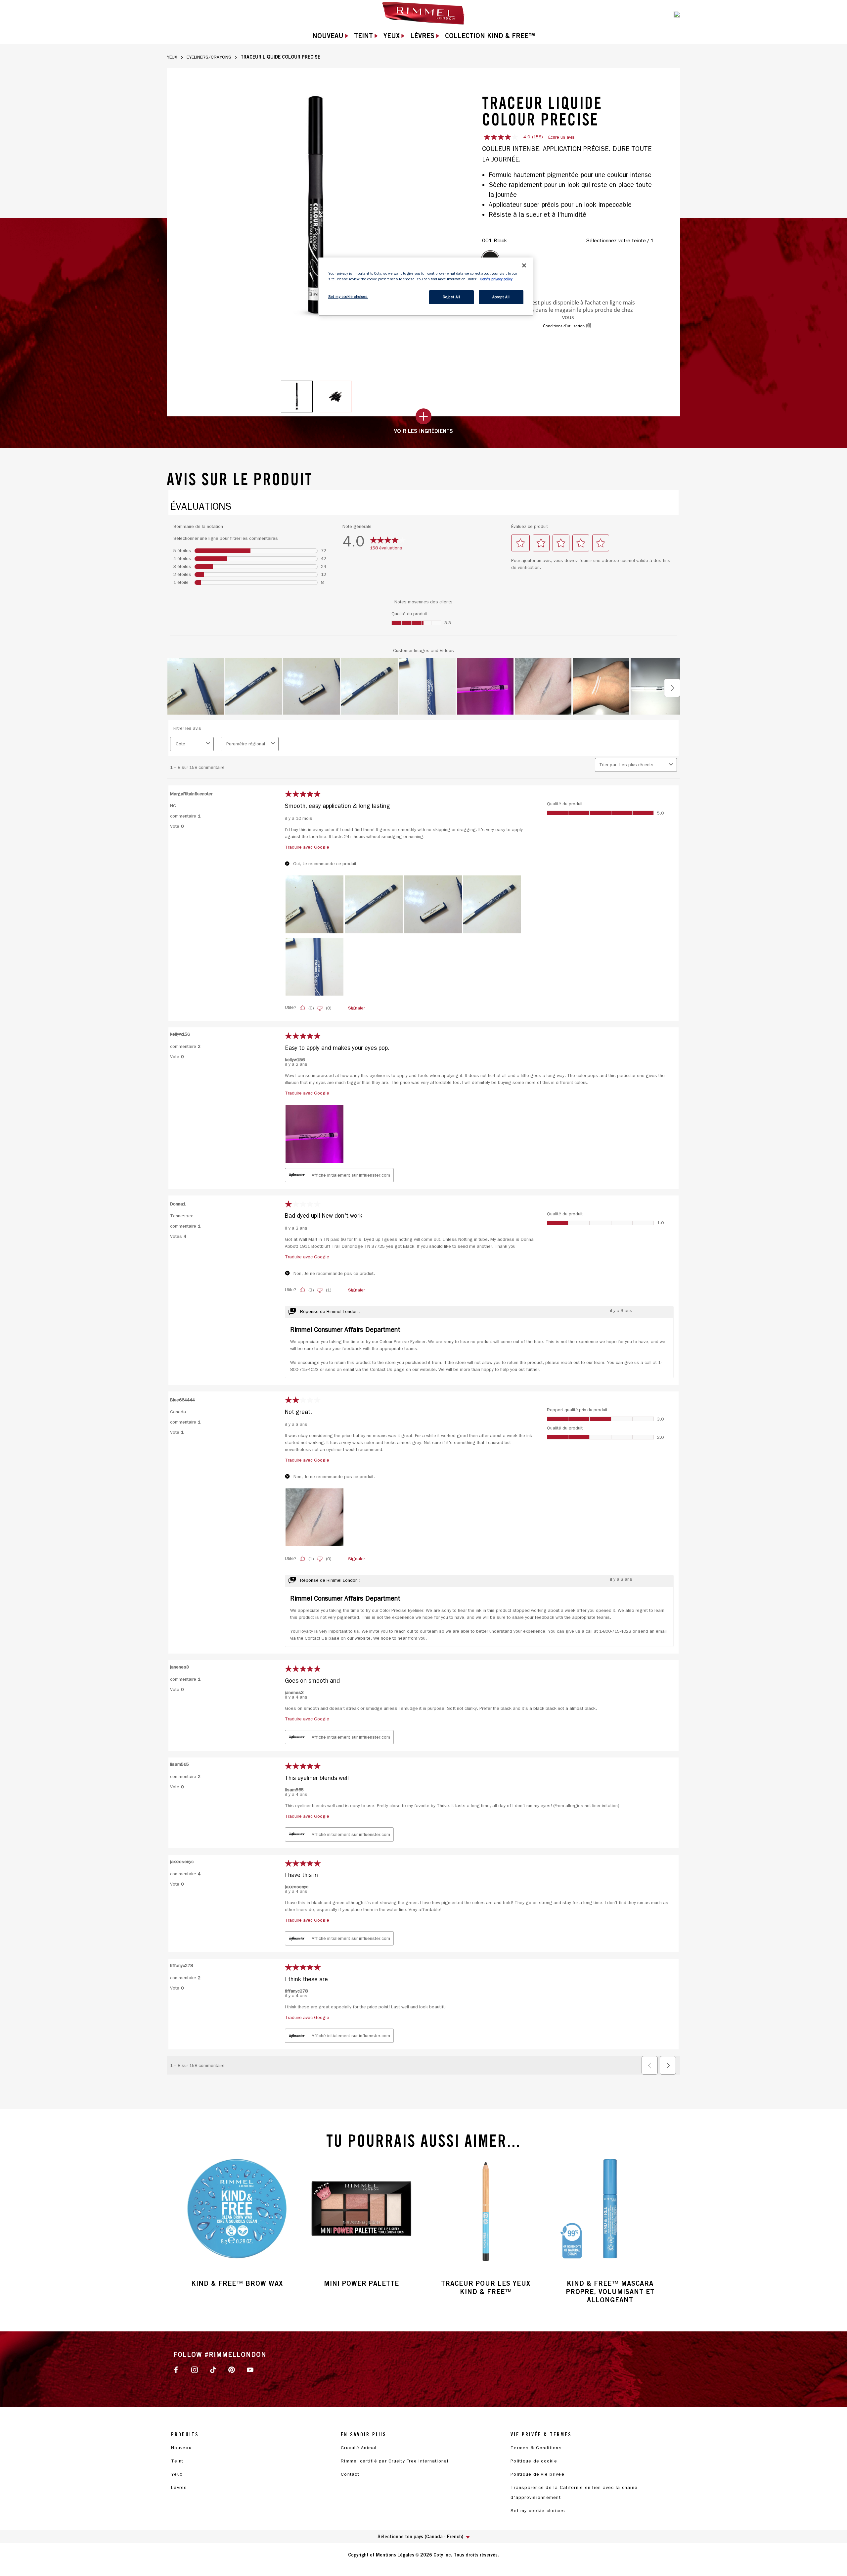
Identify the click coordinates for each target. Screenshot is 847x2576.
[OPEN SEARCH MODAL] (677, 14)
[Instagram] (195, 2369)
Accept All (501, 297)
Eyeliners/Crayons (209, 57)
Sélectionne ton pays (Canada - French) (420, 2536)
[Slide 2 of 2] (336, 397)
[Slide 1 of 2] (297, 397)
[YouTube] (250, 2369)
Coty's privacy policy (496, 279)
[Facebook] (176, 2369)
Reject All (451, 297)
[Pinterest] (232, 2369)
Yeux (172, 57)
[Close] (524, 265)
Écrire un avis (561, 137)
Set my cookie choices (538, 2511)
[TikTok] (213, 2369)
